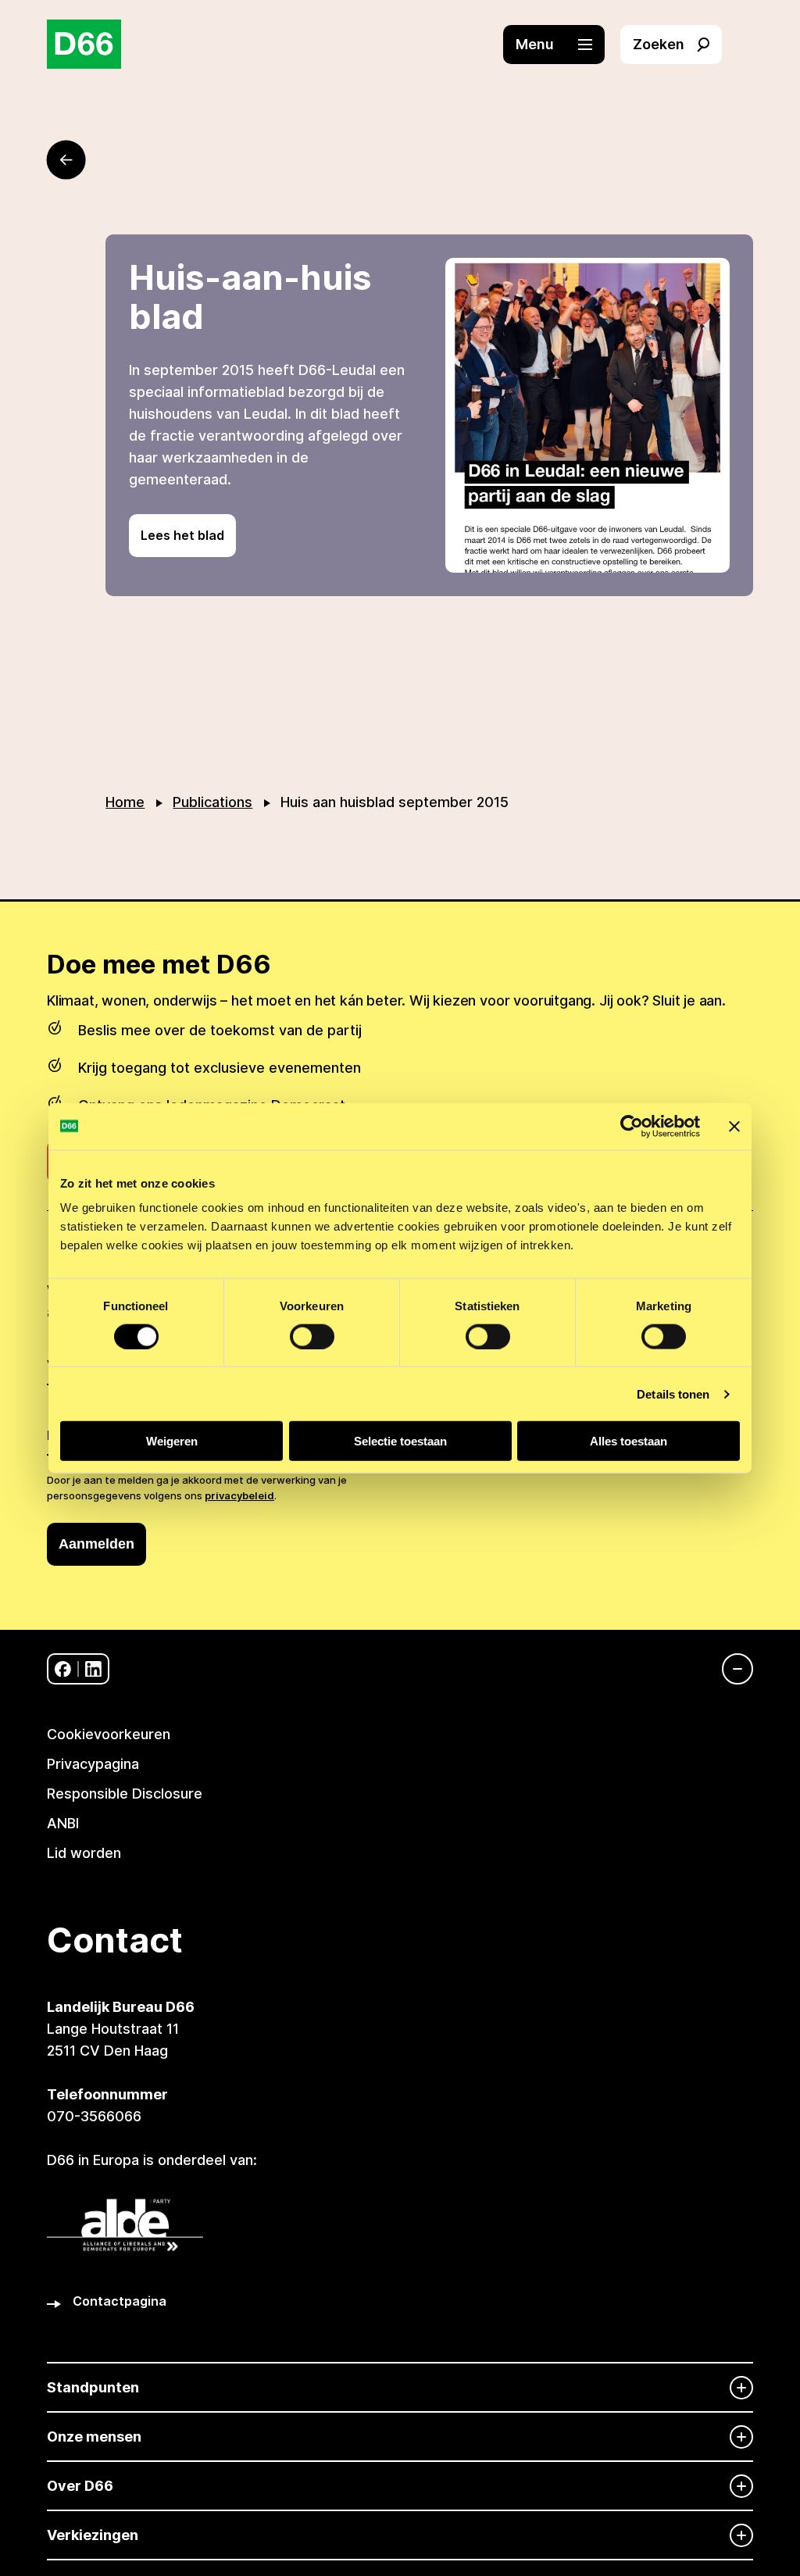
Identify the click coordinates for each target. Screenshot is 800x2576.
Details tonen (673, 1393)
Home (125, 802)
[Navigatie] (730, 1669)
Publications (212, 802)
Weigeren (172, 1441)
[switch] (312, 1336)
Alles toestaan (629, 1441)
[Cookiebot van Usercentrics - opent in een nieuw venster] (632, 1126)
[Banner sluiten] (734, 1126)
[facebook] (63, 1669)
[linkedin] (93, 1669)
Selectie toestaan (400, 1441)
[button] (562, 45)
